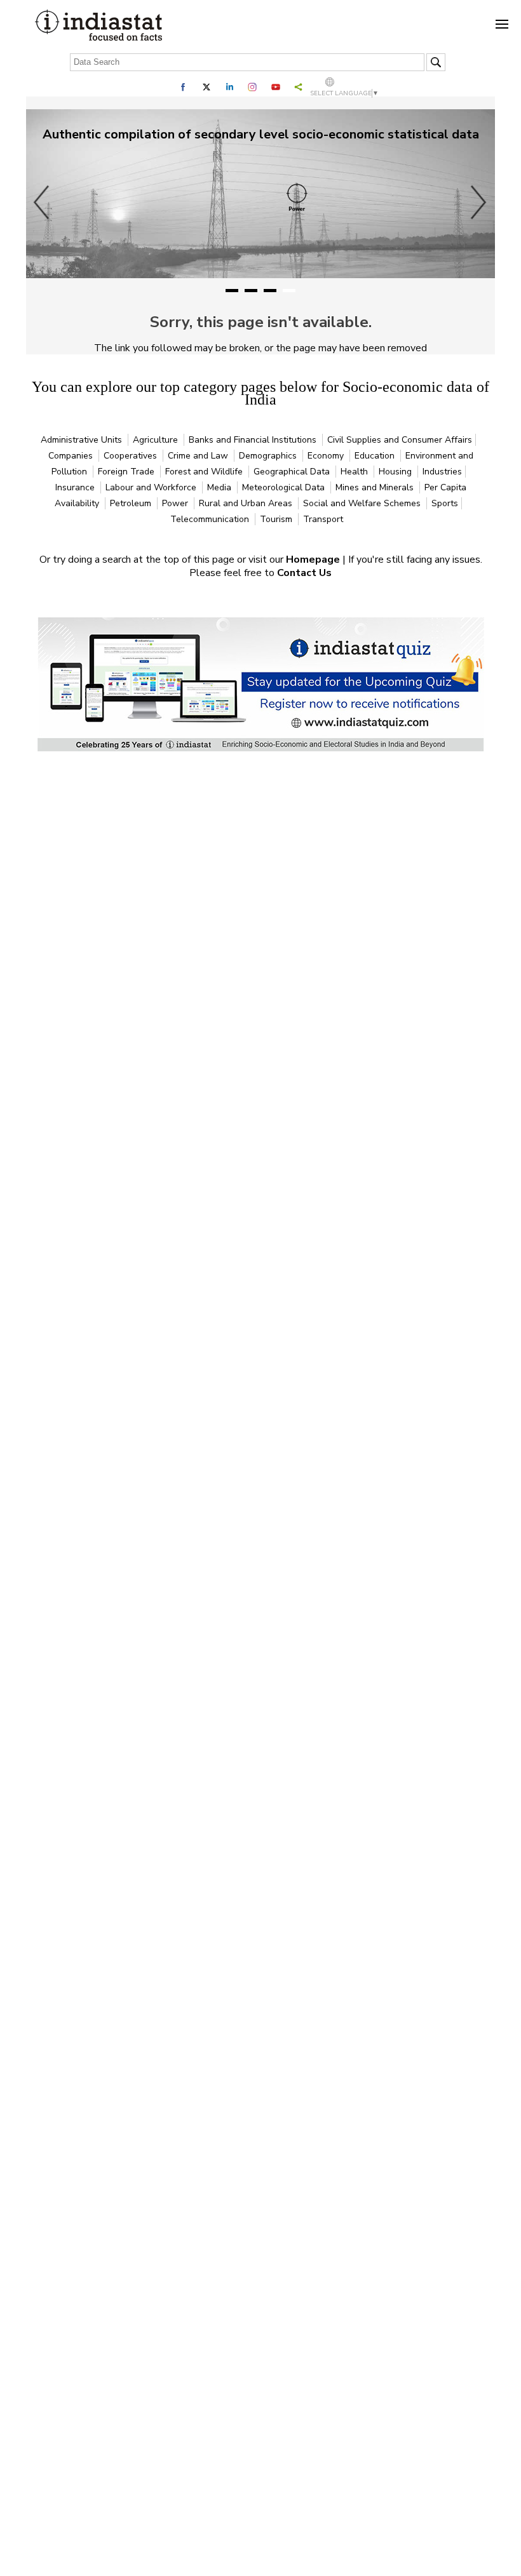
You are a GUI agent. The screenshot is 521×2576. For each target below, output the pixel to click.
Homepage (314, 560)
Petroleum (132, 503)
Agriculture (157, 440)
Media (220, 487)
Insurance (76, 487)
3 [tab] (270, 291)
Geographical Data (293, 472)
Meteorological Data (285, 487)
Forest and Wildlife (205, 472)
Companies (72, 456)
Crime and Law (199, 456)
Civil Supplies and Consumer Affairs (400, 440)
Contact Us (304, 573)
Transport (323, 519)
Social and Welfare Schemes (363, 503)
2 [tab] (251, 291)
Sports (445, 503)
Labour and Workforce (152, 487)
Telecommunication (211, 519)
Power (176, 503)
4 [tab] (289, 291)
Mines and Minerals (376, 487)
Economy (327, 456)
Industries (442, 472)
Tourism (277, 519)
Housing (396, 472)
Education (376, 456)
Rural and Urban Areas (247, 503)
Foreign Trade (127, 472)
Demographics (269, 456)
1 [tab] (232, 291)
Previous (42, 202)
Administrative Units (83, 440)
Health (355, 472)
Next (479, 202)
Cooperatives (132, 456)
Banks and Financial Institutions (254, 440)
